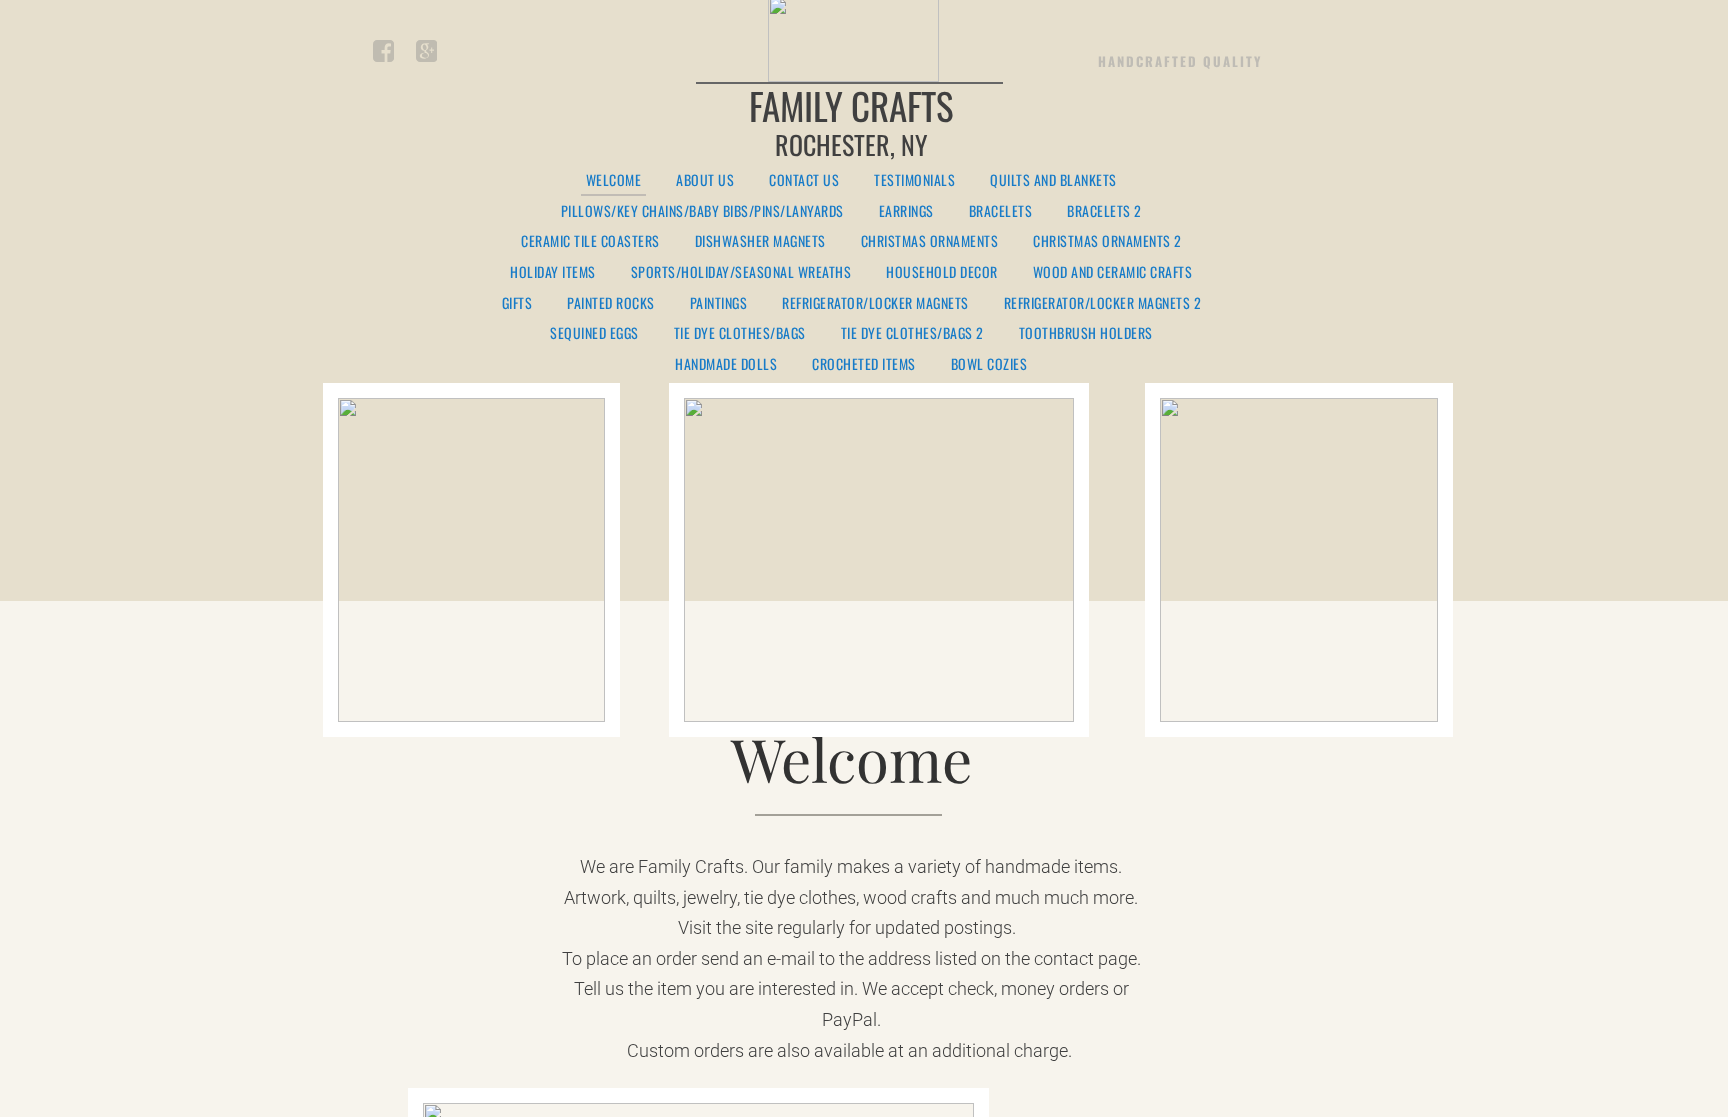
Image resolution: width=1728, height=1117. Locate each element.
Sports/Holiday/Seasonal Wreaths (741, 272)
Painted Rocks (611, 303)
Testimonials (914, 180)
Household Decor (942, 272)
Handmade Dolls (726, 364)
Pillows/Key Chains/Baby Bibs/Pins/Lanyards (702, 211)
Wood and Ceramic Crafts (1113, 272)
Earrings (906, 211)
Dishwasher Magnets (760, 241)
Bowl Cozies (989, 364)
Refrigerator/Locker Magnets (875, 303)
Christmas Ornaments (930, 241)
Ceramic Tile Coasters (590, 241)
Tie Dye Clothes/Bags (740, 333)
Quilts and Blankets (1053, 180)
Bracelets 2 (1104, 211)
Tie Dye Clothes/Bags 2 (912, 333)
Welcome (614, 181)
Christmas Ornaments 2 (1107, 241)
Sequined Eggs (594, 333)
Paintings (719, 303)
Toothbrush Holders (1086, 333)
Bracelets (1001, 211)
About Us (705, 180)
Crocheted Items (864, 364)
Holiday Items (553, 272)
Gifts (517, 303)
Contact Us (804, 180)
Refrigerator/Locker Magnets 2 (1103, 303)
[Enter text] (425, 55)
